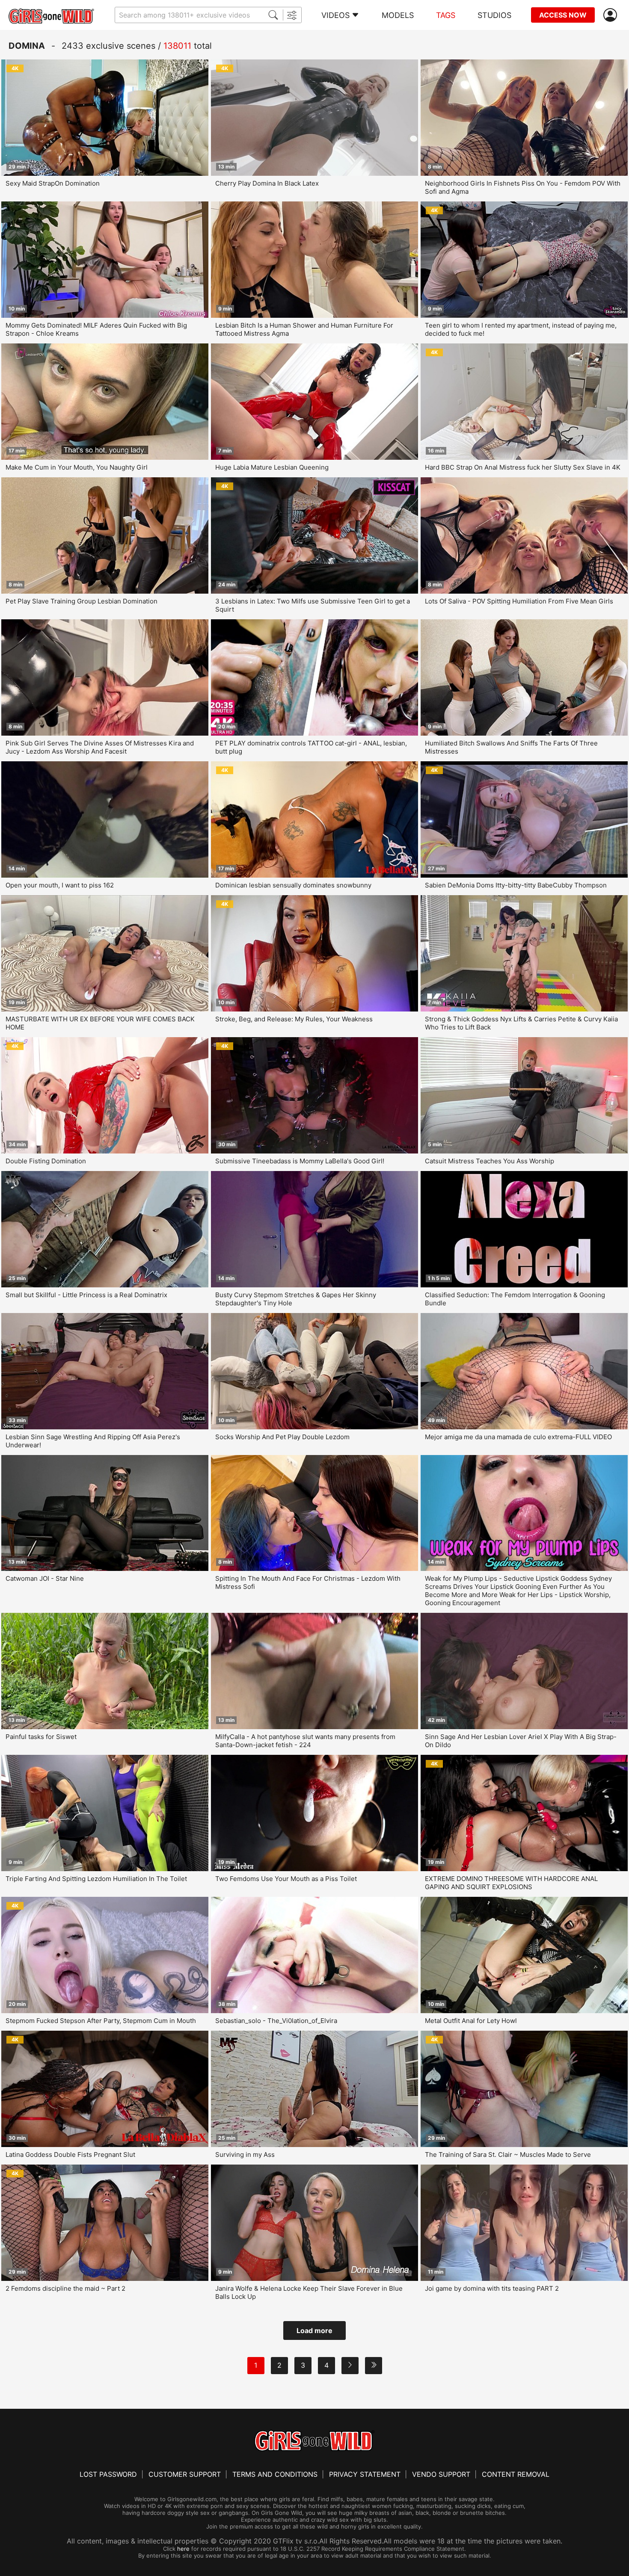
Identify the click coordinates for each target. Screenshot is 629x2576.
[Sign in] (612, 15)
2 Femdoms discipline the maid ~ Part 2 (65, 2288)
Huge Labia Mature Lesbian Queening (272, 467)
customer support (185, 2474)
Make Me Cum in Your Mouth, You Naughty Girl (77, 467)
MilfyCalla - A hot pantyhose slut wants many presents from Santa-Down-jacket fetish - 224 (305, 1741)
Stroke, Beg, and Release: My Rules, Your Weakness (294, 1019)
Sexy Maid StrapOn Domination (53, 183)
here (183, 2549)
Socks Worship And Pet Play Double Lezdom (282, 1437)
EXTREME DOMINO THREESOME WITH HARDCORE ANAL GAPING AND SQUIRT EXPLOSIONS (511, 1883)
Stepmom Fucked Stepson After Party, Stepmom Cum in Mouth (101, 2021)
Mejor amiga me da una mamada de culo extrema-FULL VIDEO (518, 1437)
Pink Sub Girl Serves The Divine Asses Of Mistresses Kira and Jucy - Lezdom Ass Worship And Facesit (100, 747)
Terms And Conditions (275, 2474)
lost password (108, 2474)
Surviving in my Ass (245, 2155)
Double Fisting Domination (46, 1161)
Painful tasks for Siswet (41, 1737)
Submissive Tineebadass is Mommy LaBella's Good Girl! (300, 1161)
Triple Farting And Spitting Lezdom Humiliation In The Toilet (96, 1879)
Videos (335, 15)
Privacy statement (365, 2474)
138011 (177, 46)
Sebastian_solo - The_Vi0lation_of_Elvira (276, 2021)
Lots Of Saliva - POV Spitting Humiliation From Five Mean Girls (519, 601)
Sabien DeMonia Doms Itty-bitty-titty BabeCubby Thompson (516, 885)
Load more (314, 2331)
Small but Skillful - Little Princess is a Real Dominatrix (86, 1295)
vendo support (441, 2474)
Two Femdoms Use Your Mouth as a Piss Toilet (286, 1879)
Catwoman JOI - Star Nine (45, 1578)
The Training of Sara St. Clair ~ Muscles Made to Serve (508, 2155)
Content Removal (516, 2474)
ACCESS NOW (563, 15)
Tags (446, 15)
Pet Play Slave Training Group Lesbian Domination (82, 601)
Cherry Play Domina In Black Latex (267, 183)
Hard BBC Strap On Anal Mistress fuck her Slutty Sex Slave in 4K (523, 467)
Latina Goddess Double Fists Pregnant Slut (70, 2155)
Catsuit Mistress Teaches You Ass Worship (490, 1161)
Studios (494, 15)
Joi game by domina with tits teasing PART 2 (492, 2288)
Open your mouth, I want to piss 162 (60, 885)
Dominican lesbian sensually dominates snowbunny (293, 885)
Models (398, 15)
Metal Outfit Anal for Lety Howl (471, 2021)
